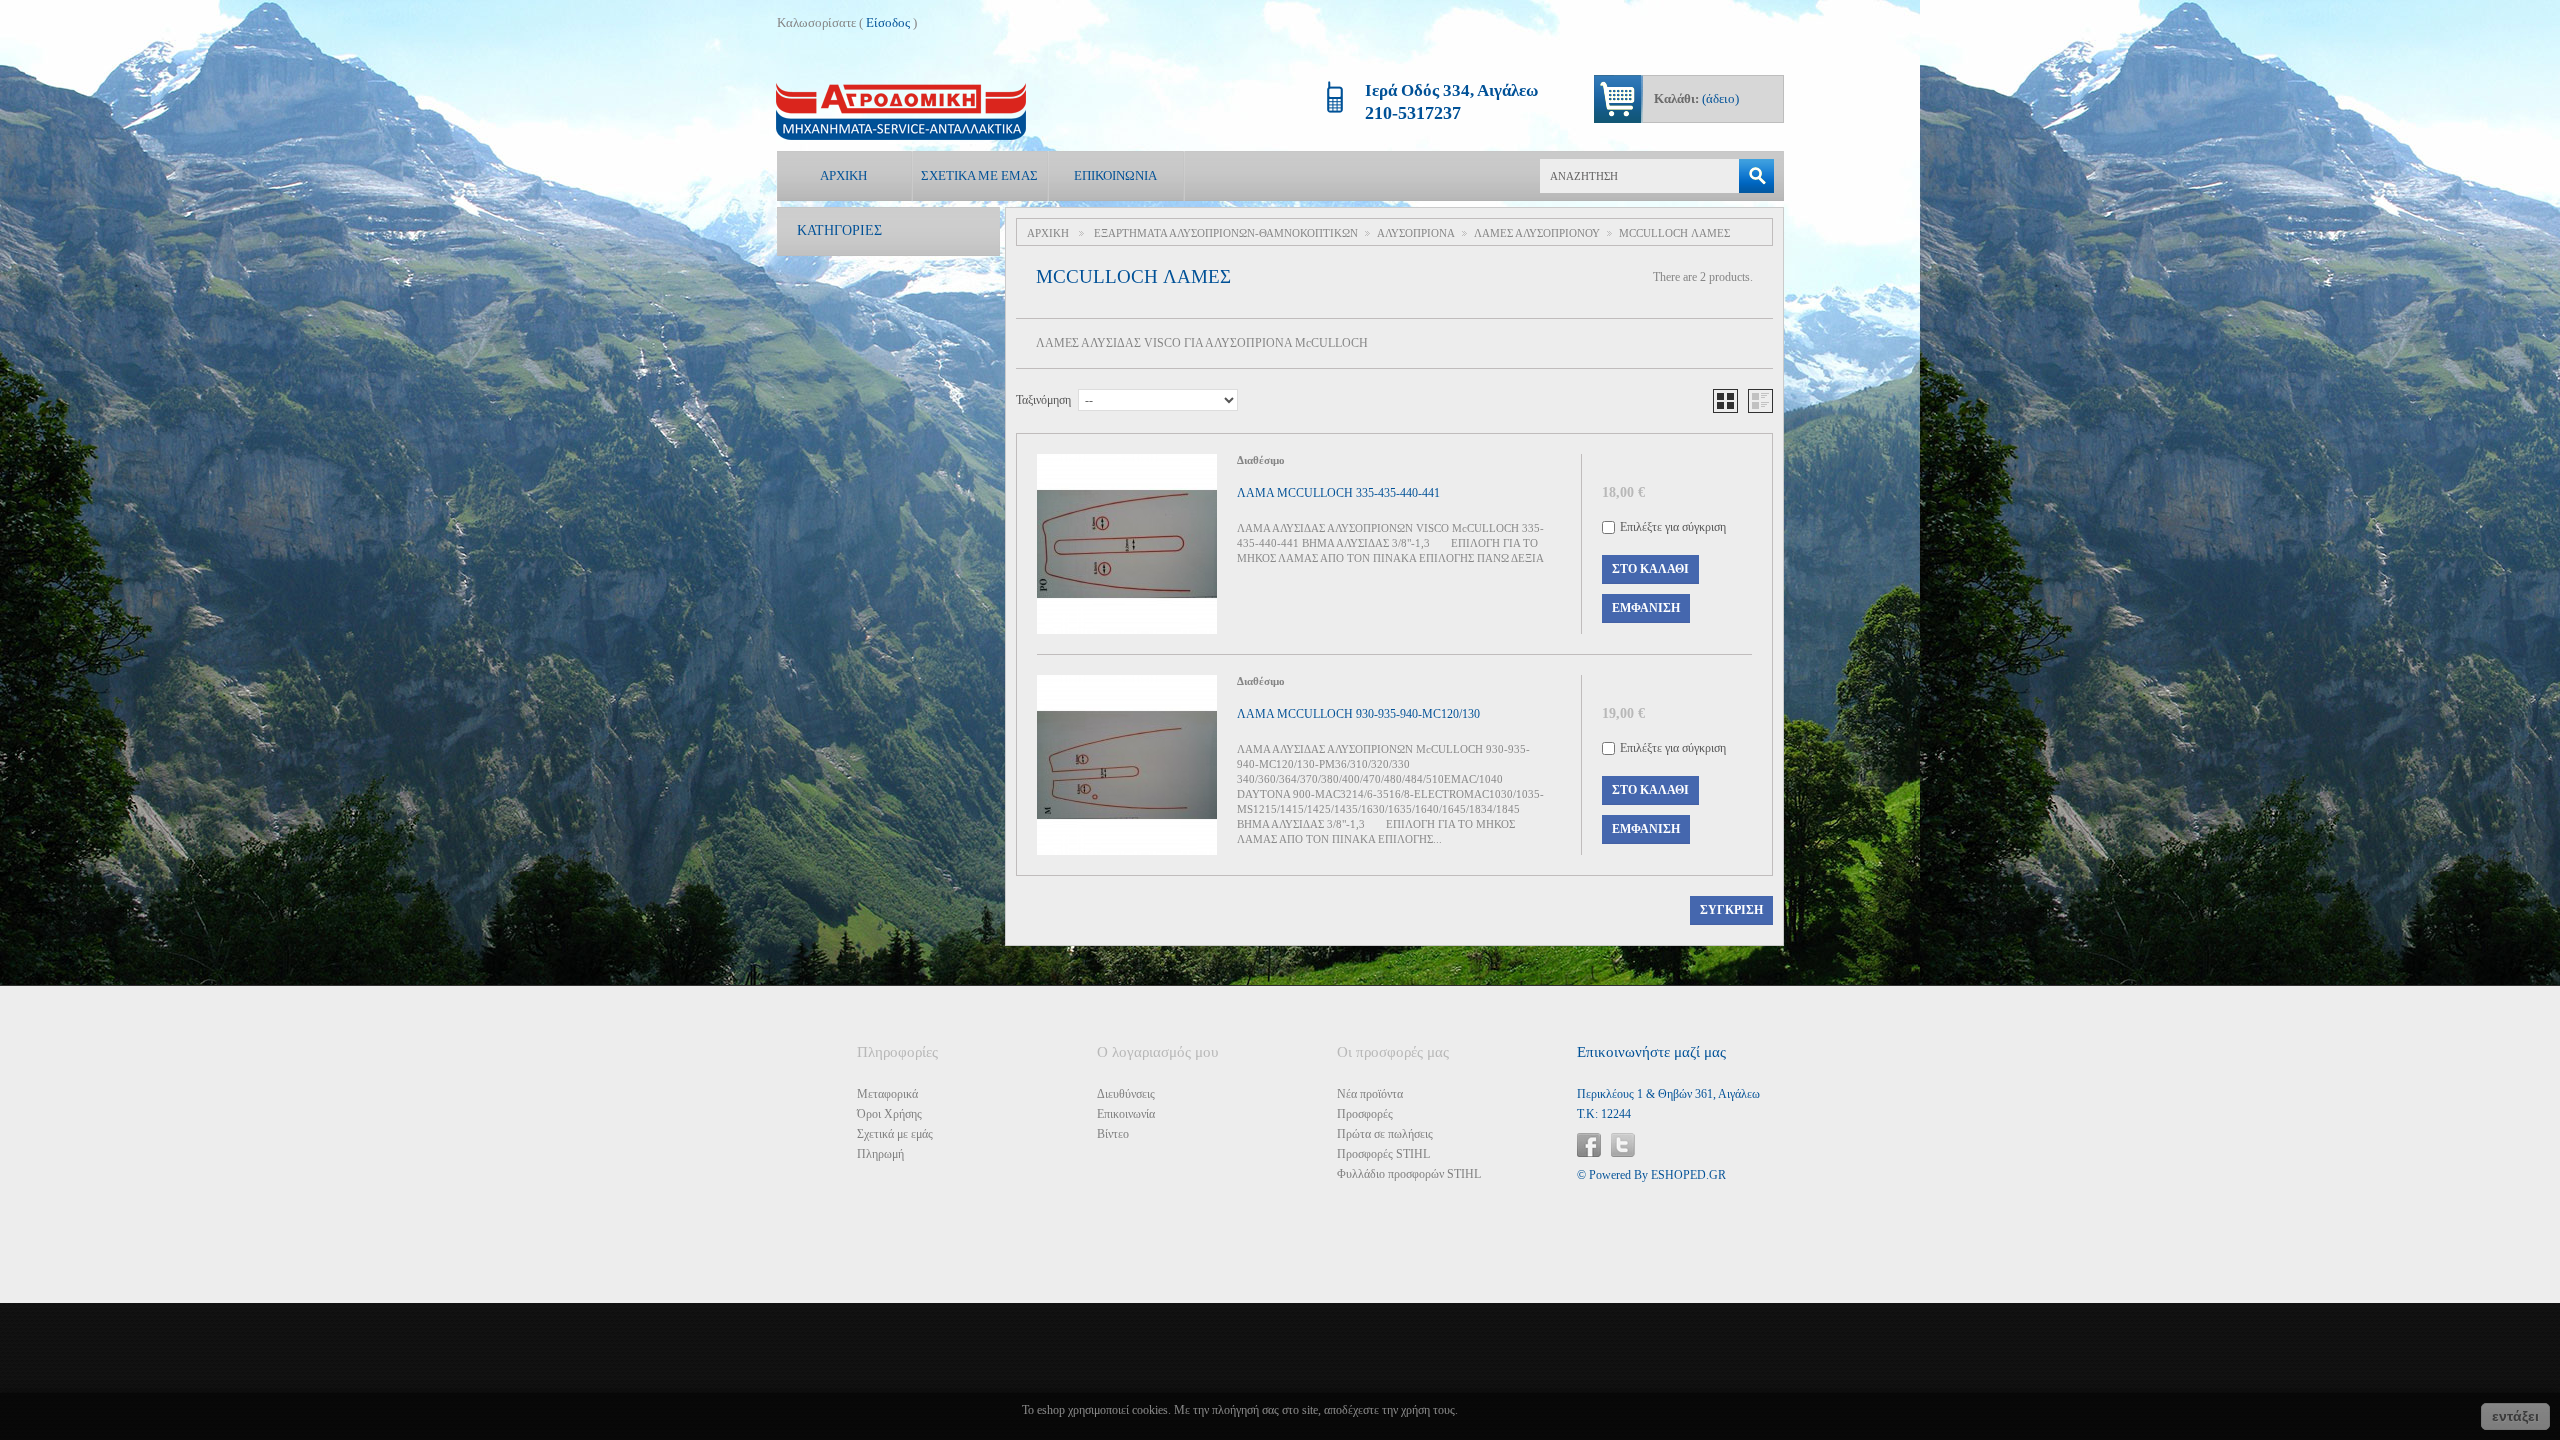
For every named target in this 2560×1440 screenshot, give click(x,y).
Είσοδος (888, 22)
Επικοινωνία (1115, 175)
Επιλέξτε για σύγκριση (1673, 527)
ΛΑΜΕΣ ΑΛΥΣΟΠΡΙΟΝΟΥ (1537, 233)
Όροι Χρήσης (889, 1114)
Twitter (1623, 1145)
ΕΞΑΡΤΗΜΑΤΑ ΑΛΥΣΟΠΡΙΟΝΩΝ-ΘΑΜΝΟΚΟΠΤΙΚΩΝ (1226, 233)
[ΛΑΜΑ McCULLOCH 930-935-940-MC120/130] (1127, 765)
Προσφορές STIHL (1383, 1154)
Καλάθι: (1696, 98)
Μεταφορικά (887, 1094)
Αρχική (843, 175)
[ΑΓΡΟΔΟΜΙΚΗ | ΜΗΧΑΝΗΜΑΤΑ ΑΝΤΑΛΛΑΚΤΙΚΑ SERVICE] (901, 111)
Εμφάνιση (1646, 608)
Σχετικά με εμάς (979, 175)
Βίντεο (1113, 1134)
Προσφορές (1365, 1114)
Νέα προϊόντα (1370, 1094)
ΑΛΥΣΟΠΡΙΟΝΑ (1416, 233)
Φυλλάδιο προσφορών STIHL (1409, 1174)
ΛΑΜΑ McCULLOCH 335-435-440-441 (1338, 493)
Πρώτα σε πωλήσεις (1385, 1134)
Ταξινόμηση (1043, 400)
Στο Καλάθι (1650, 569)
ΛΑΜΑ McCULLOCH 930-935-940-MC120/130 (1358, 714)
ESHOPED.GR (1688, 1175)
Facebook (1589, 1145)
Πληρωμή (880, 1154)
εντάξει (2515, 1416)
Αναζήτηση (1756, 176)
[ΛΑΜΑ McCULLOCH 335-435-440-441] (1127, 544)
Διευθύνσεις (1126, 1094)
